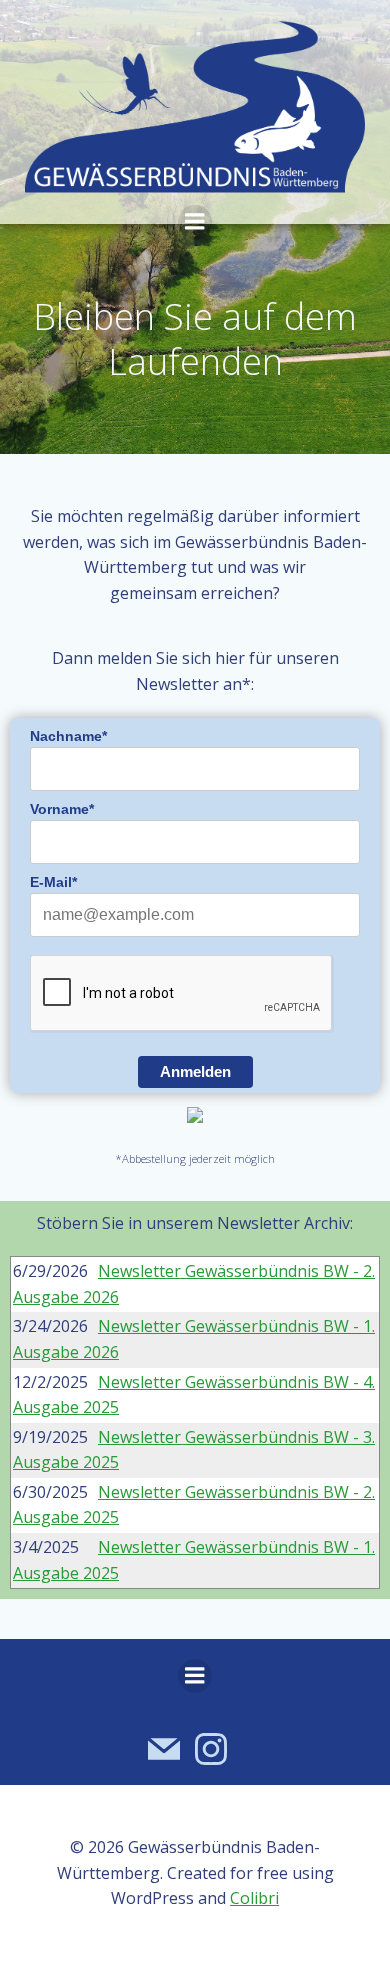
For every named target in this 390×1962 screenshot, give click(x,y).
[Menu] (195, 222)
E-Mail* (53, 882)
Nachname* (68, 736)
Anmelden (195, 1071)
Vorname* (62, 809)
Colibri (254, 1898)
